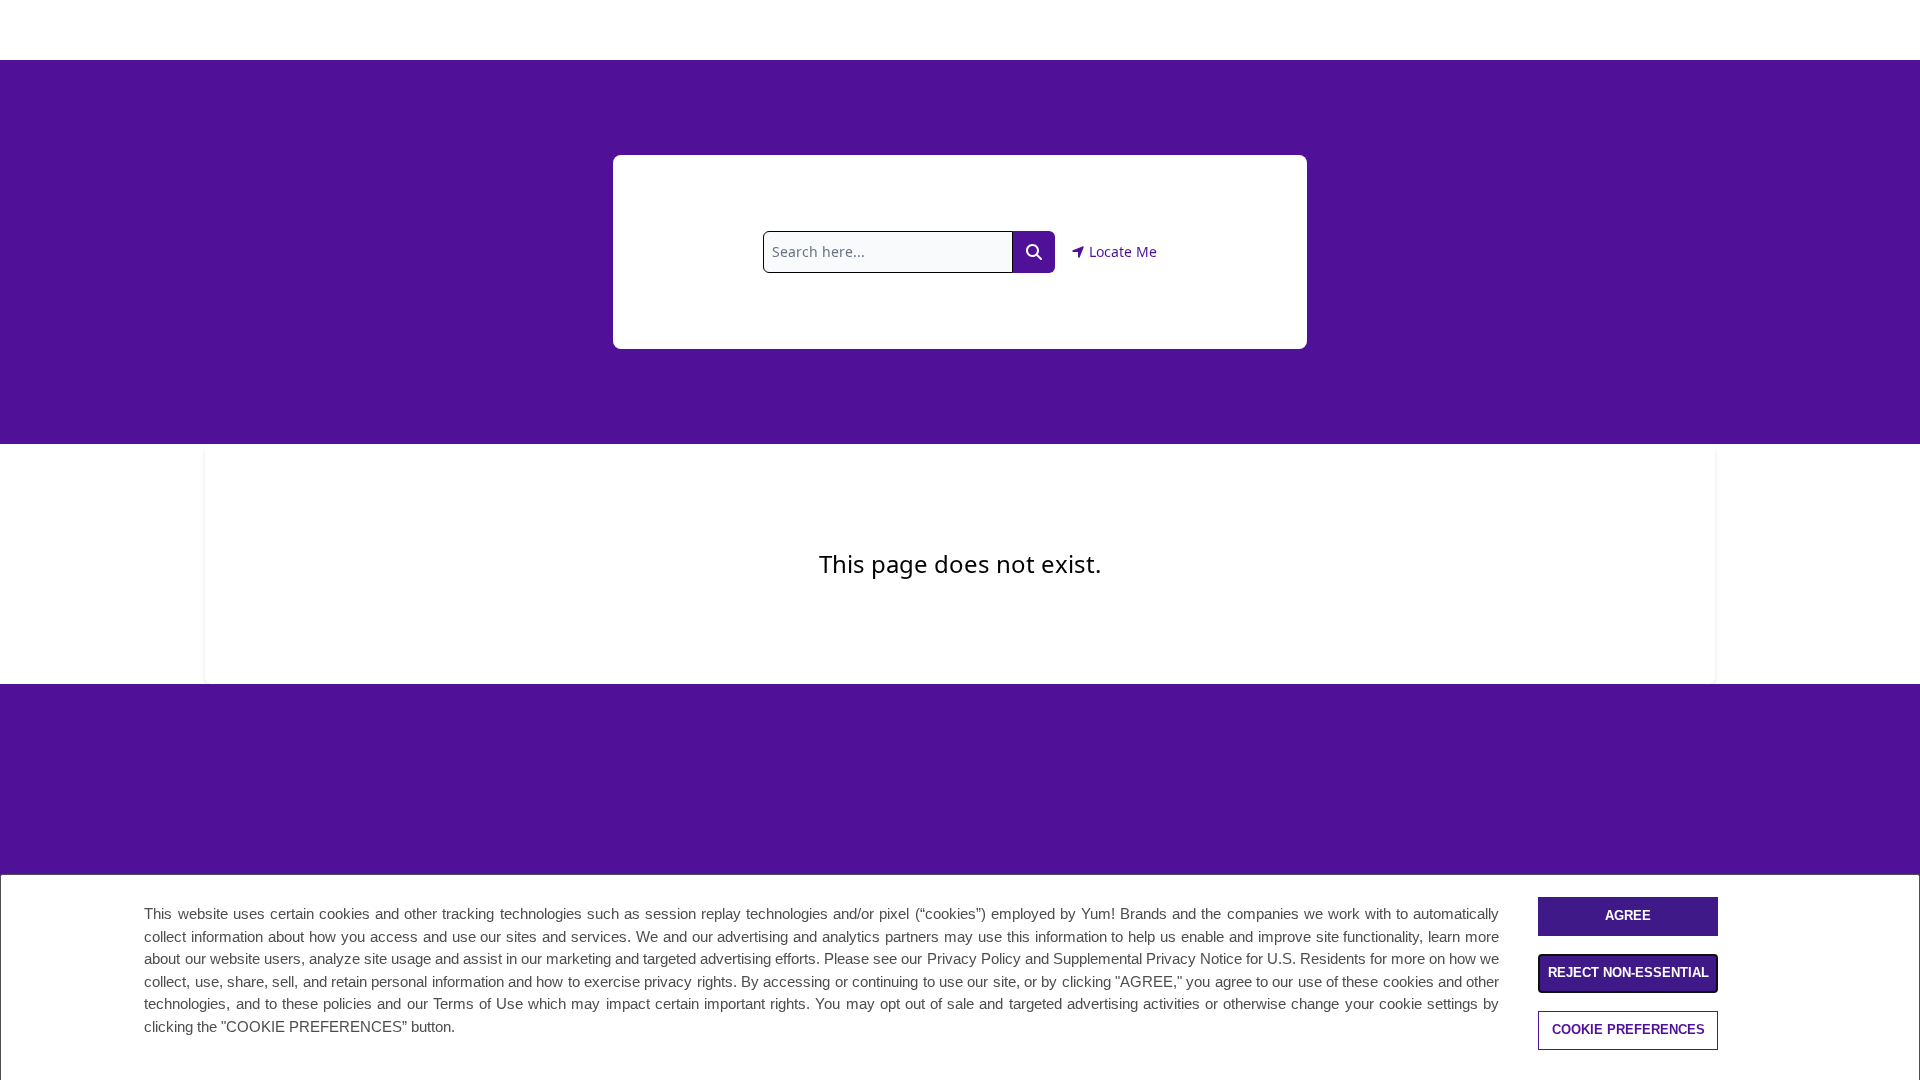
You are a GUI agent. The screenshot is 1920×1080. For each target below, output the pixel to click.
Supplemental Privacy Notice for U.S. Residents (1209, 958)
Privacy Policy (974, 958)
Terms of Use (478, 1003)
